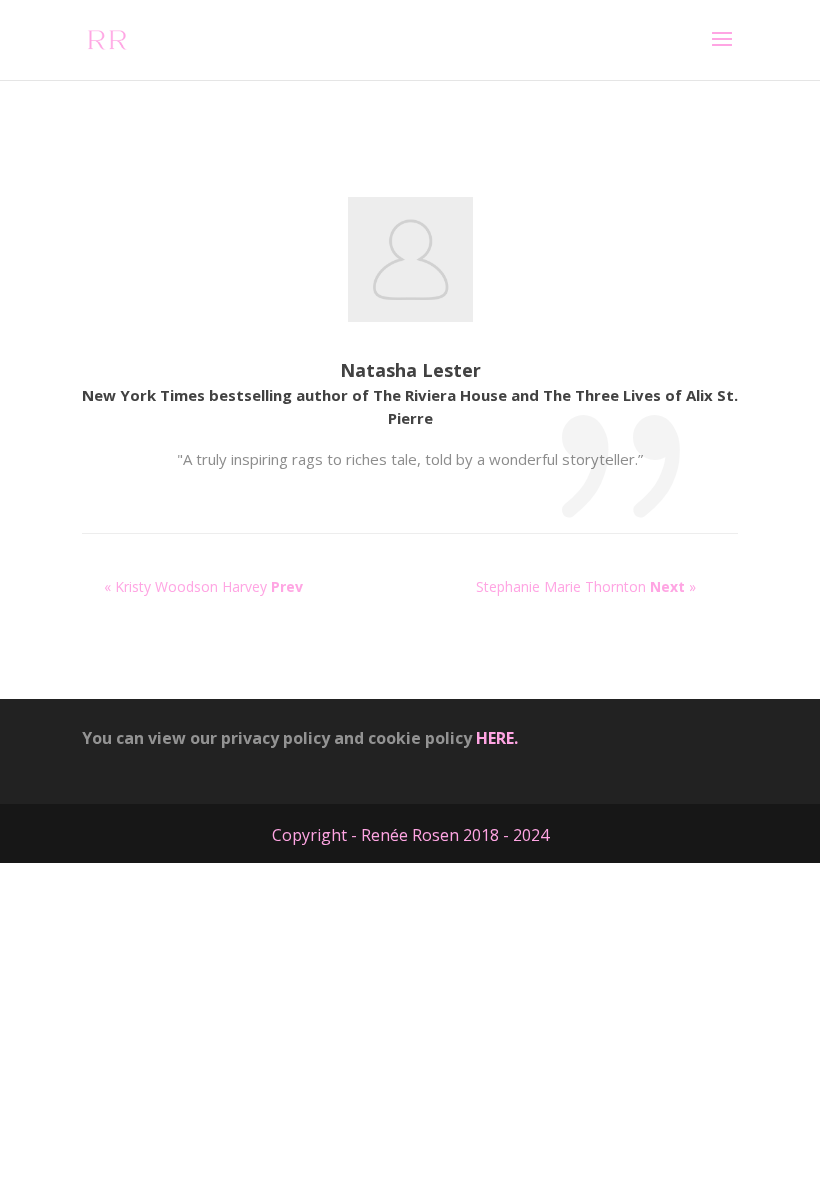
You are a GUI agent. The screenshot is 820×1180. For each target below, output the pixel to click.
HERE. (497, 738)
